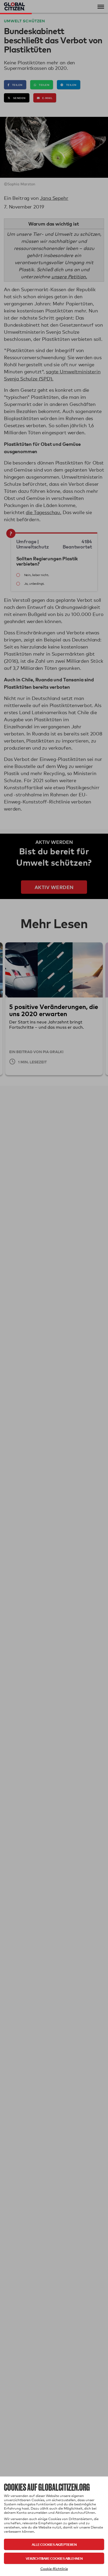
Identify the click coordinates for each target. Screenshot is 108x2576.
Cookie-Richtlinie (54, 2569)
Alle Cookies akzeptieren (54, 2544)
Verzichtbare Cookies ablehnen (54, 2558)
